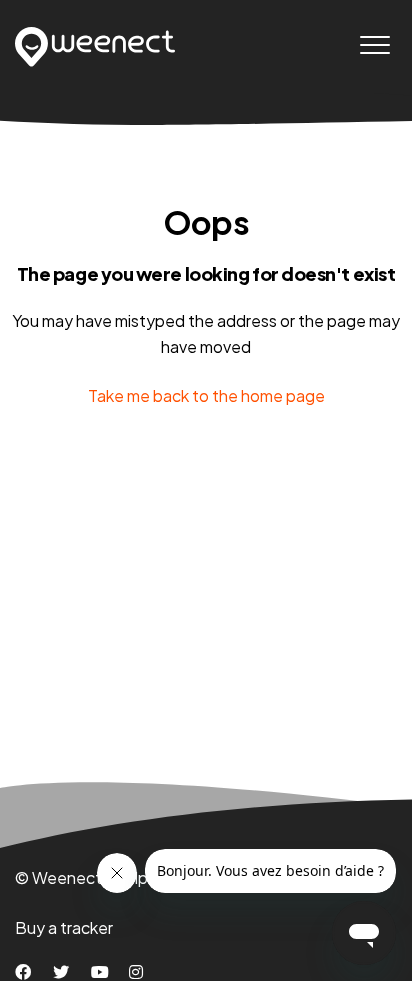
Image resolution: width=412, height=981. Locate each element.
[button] (374, 44)
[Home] (95, 47)
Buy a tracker (64, 927)
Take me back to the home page (206, 395)
